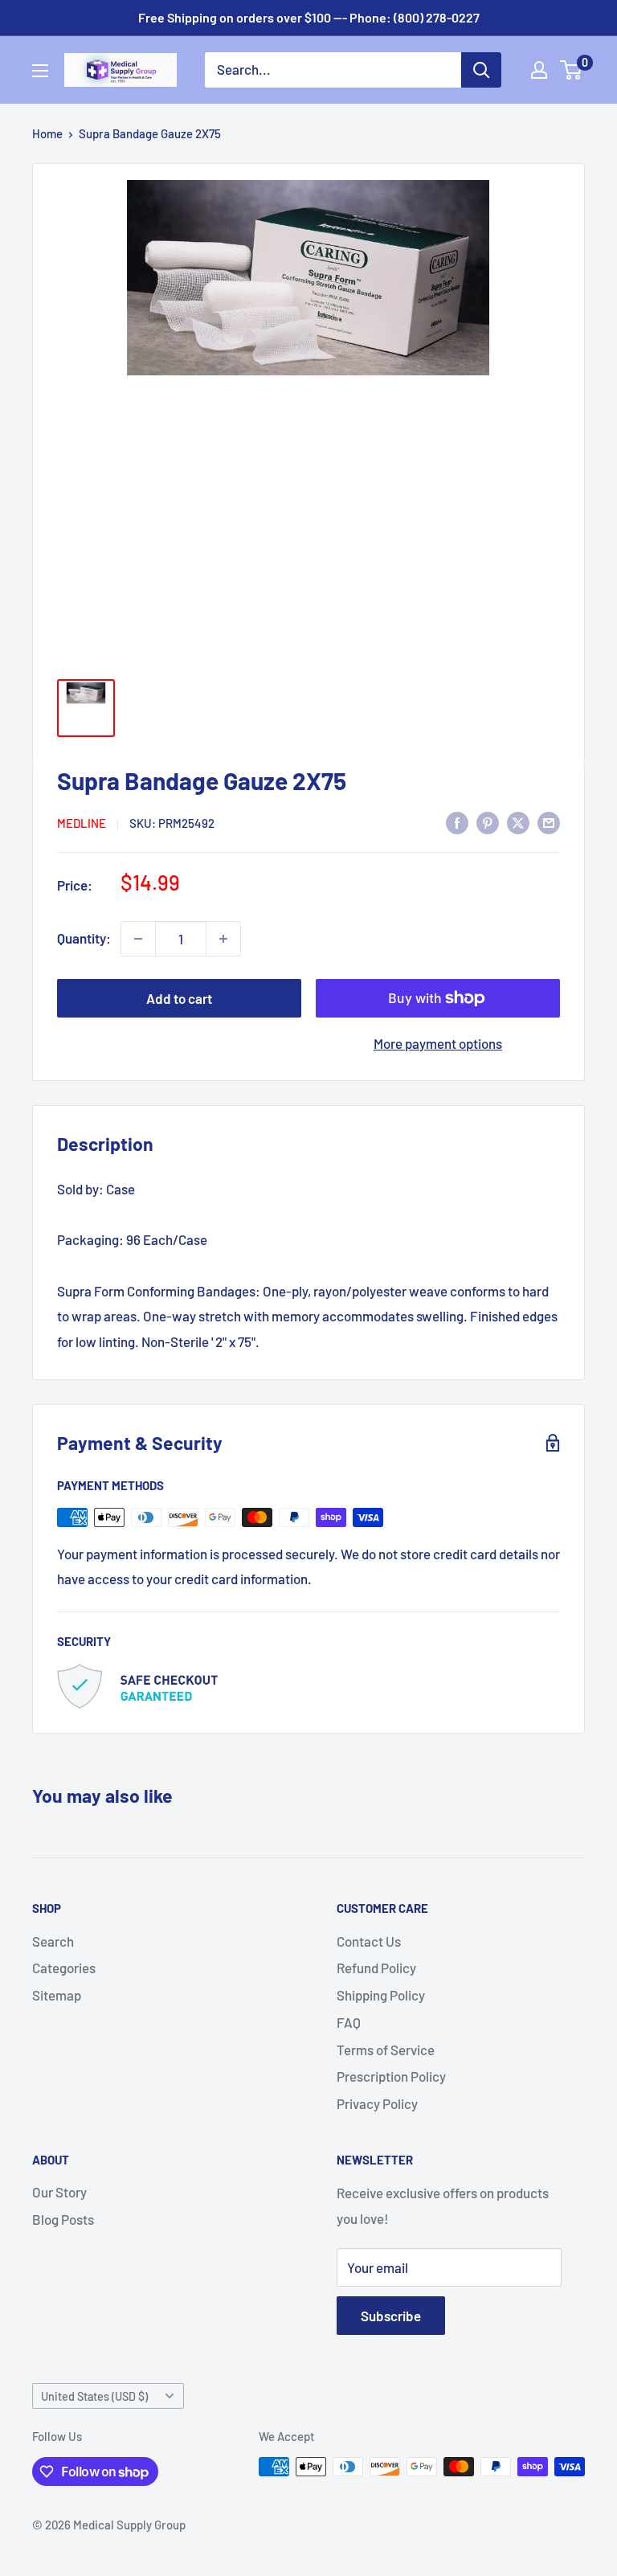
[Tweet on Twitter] (518, 821)
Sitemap (57, 1995)
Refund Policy (376, 1968)
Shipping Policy (381, 1995)
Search (53, 1941)
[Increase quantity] (223, 939)
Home (47, 133)
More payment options (438, 1043)
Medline (82, 823)
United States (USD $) (94, 2396)
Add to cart (179, 998)
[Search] (481, 70)
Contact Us (369, 1941)
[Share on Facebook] (457, 821)
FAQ (349, 2022)
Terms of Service (386, 2050)
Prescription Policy (391, 2076)
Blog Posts (63, 2219)
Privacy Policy (377, 2103)
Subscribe (391, 2316)
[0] (572, 70)
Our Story (59, 2192)
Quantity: (84, 938)
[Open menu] (40, 71)
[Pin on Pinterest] (488, 821)
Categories (64, 1968)
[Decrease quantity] (138, 939)
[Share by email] (549, 821)
